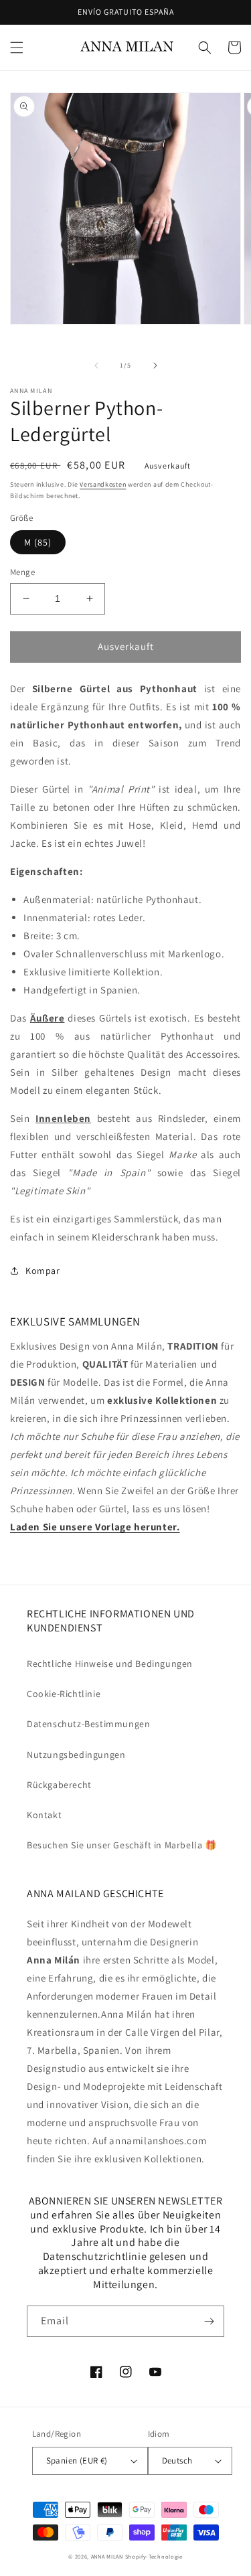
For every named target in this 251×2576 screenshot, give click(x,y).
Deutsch (177, 2461)
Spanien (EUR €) (77, 2461)
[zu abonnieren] (209, 2321)
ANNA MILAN (107, 2556)
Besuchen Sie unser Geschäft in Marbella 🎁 (122, 1845)
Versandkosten (103, 484)
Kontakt (44, 1815)
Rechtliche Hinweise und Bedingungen (110, 1664)
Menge (22, 572)
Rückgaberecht (59, 1785)
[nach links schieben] (96, 366)
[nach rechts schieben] (155, 366)
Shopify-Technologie (154, 2556)
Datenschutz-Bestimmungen (88, 1724)
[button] (17, 48)
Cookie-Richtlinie (64, 1694)
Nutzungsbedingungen (76, 1755)
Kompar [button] (43, 1271)
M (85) (38, 542)
